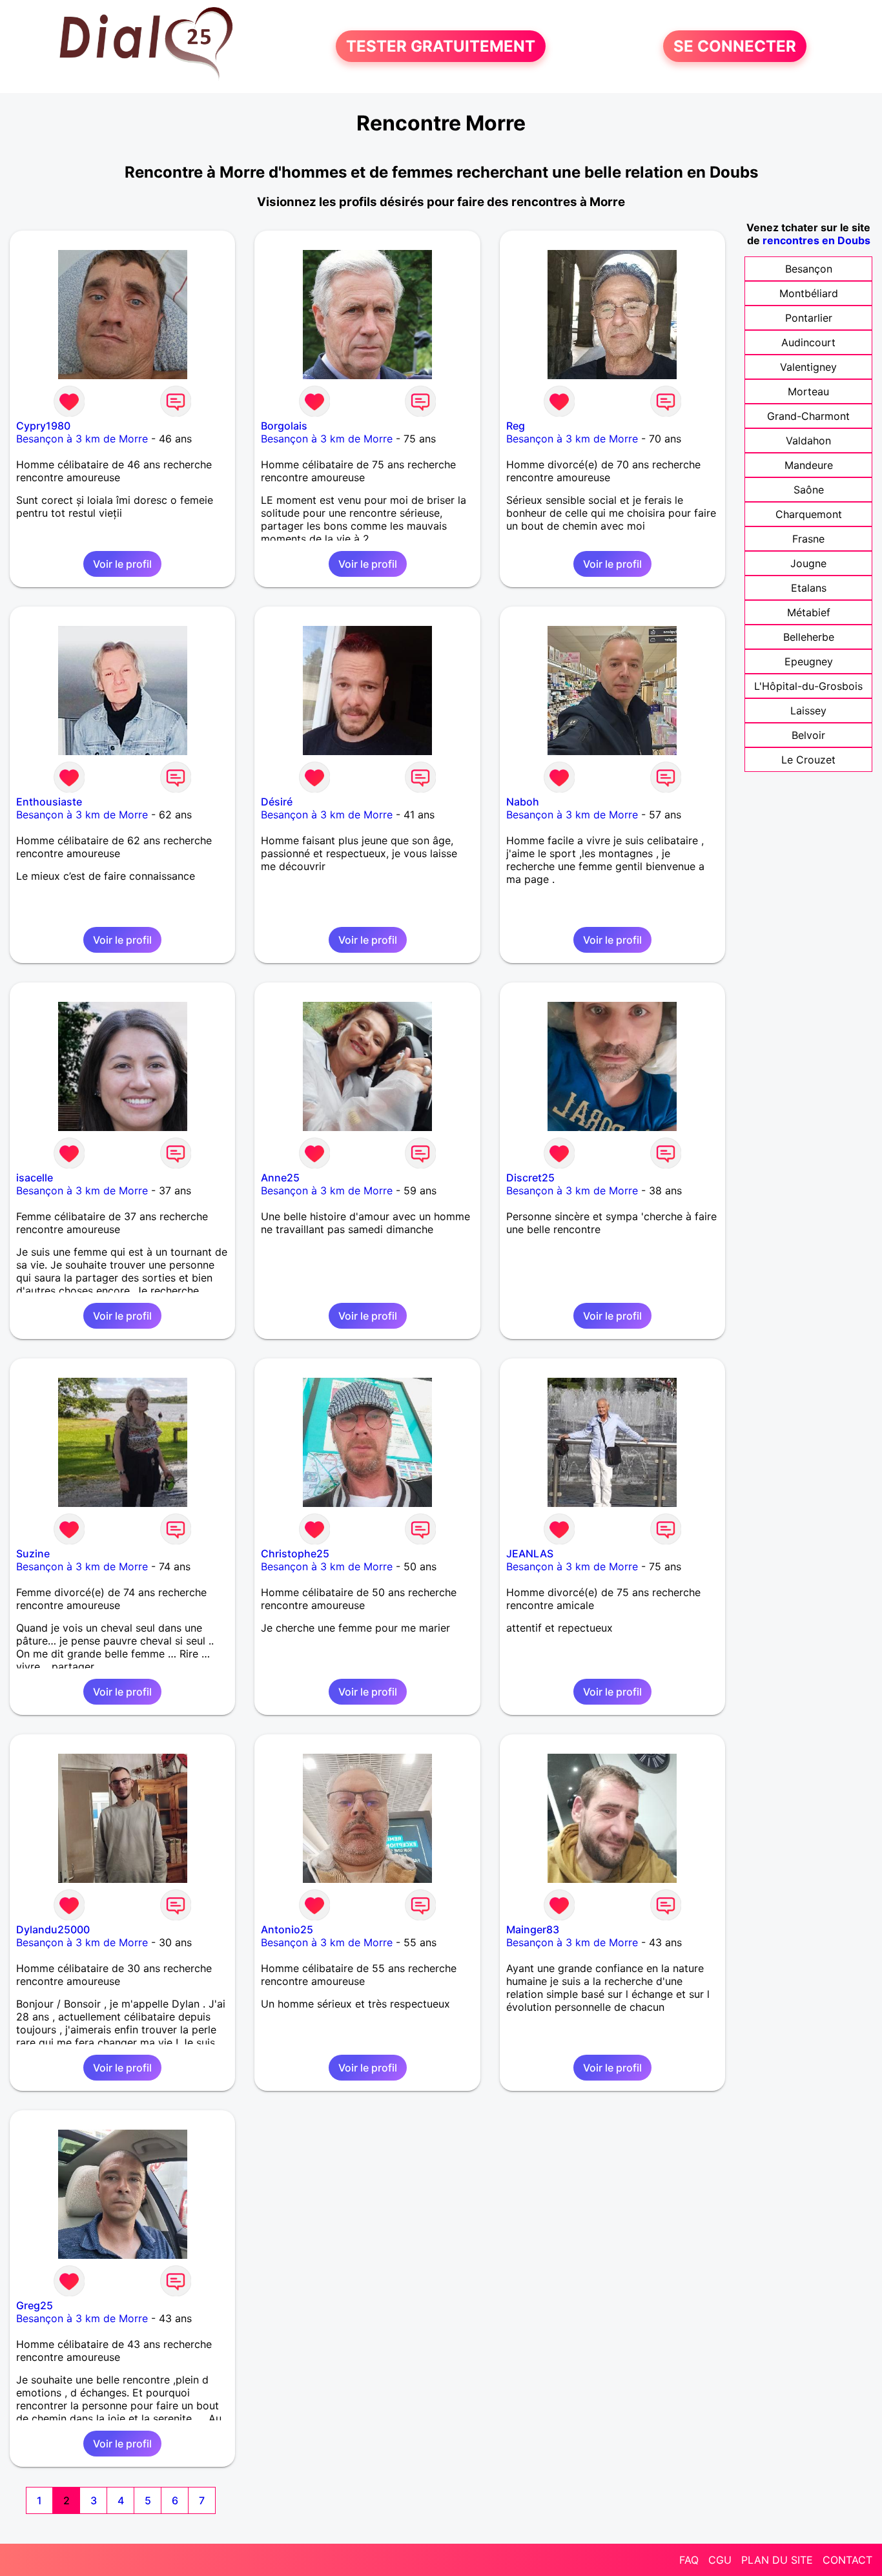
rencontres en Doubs (816, 240)
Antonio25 (287, 1929)
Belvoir (808, 735)
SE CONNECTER (735, 46)
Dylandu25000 (53, 1929)
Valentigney (808, 367)
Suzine (33, 1553)
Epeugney (809, 661)
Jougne (808, 563)
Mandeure (809, 465)
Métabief (809, 612)
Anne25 (280, 1178)
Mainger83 (533, 1929)
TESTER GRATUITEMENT (441, 46)
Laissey (808, 711)
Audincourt (808, 342)
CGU (720, 2560)
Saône (809, 490)
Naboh (523, 802)
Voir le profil (122, 564)
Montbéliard (809, 293)
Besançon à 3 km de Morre (82, 439)
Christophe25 (295, 1553)
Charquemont (809, 514)
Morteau (808, 391)
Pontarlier (809, 318)
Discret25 (530, 1178)
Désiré (277, 802)
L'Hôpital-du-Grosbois (808, 686)
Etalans (809, 588)
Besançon (809, 269)
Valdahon (808, 441)
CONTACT (847, 2560)
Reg (516, 426)
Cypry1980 (43, 426)
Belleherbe (809, 637)
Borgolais (284, 426)
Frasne (808, 539)
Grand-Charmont (808, 416)
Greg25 (35, 2305)
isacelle (35, 1178)
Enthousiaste (49, 802)
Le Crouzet (808, 760)
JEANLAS (530, 1553)
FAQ (689, 2560)
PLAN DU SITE (777, 2560)
